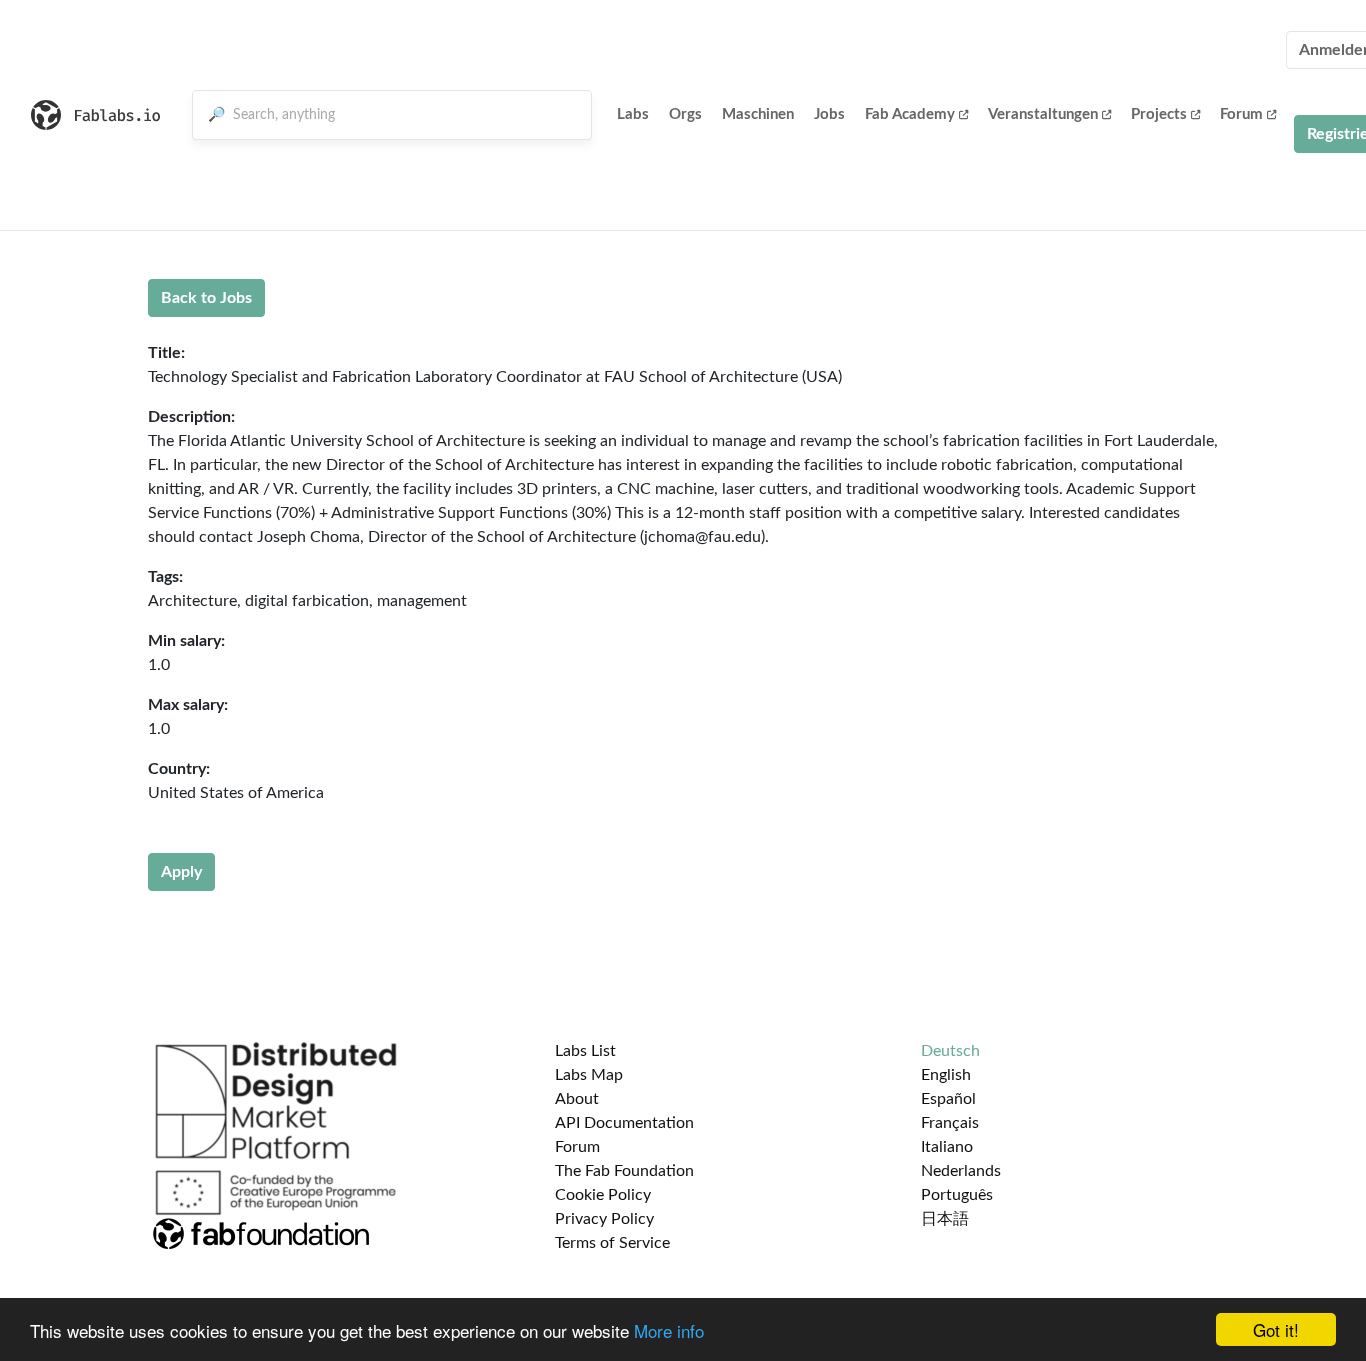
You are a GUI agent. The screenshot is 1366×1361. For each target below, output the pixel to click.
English (946, 1075)
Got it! (1276, 1329)
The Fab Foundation (624, 1171)
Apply (181, 872)
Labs (633, 114)
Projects (1159, 114)
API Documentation (624, 1123)
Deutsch (950, 1051)
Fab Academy (910, 114)
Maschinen (758, 114)
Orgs (685, 114)
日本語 (945, 1219)
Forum (1241, 114)
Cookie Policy (603, 1195)
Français (950, 1123)
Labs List (585, 1051)
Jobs (829, 114)
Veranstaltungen (1043, 114)
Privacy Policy (604, 1219)
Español (948, 1099)
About (577, 1099)
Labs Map (589, 1075)
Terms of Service (612, 1243)
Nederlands (961, 1171)
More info (669, 1330)
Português (957, 1195)
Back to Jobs (206, 298)
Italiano (947, 1147)
